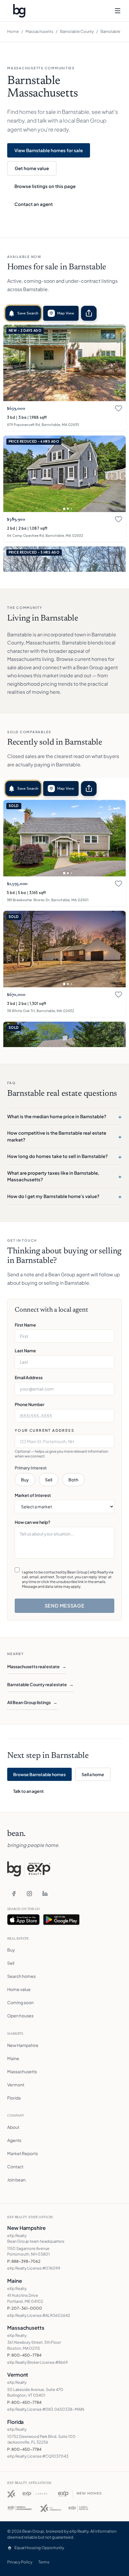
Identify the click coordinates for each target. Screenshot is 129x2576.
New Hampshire (23, 2045)
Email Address (29, 1377)
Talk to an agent (28, 1791)
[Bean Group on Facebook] (14, 1894)
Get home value (32, 168)
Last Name (25, 1350)
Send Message (65, 1606)
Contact (15, 2166)
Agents (14, 2140)
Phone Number (30, 1404)
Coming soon (20, 2002)
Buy (25, 1480)
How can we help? (33, 1522)
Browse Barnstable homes (39, 1774)
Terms (44, 2562)
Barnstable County (77, 31)
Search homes (21, 1976)
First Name (25, 1325)
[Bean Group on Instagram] (29, 1894)
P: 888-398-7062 (24, 2261)
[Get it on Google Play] (61, 1920)
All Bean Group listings (32, 1702)
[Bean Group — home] (19, 11)
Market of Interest (33, 1495)
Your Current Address (45, 1430)
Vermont (16, 2085)
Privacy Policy (20, 2562)
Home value (19, 1989)
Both (73, 1480)
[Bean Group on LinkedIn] (45, 1894)
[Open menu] (118, 11)
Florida (14, 2098)
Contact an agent (34, 204)
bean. (16, 1834)
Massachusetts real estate (37, 1666)
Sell (49, 1480)
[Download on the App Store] (23, 1920)
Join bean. (17, 2180)
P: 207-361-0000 (25, 2308)
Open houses (20, 2016)
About (13, 2127)
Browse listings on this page (45, 186)
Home (13, 31)
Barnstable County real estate (40, 1684)
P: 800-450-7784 (24, 2355)
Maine (13, 2058)
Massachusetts (39, 31)
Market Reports (22, 2153)
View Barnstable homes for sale (49, 150)
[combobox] (64, 1441)
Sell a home (93, 1774)
